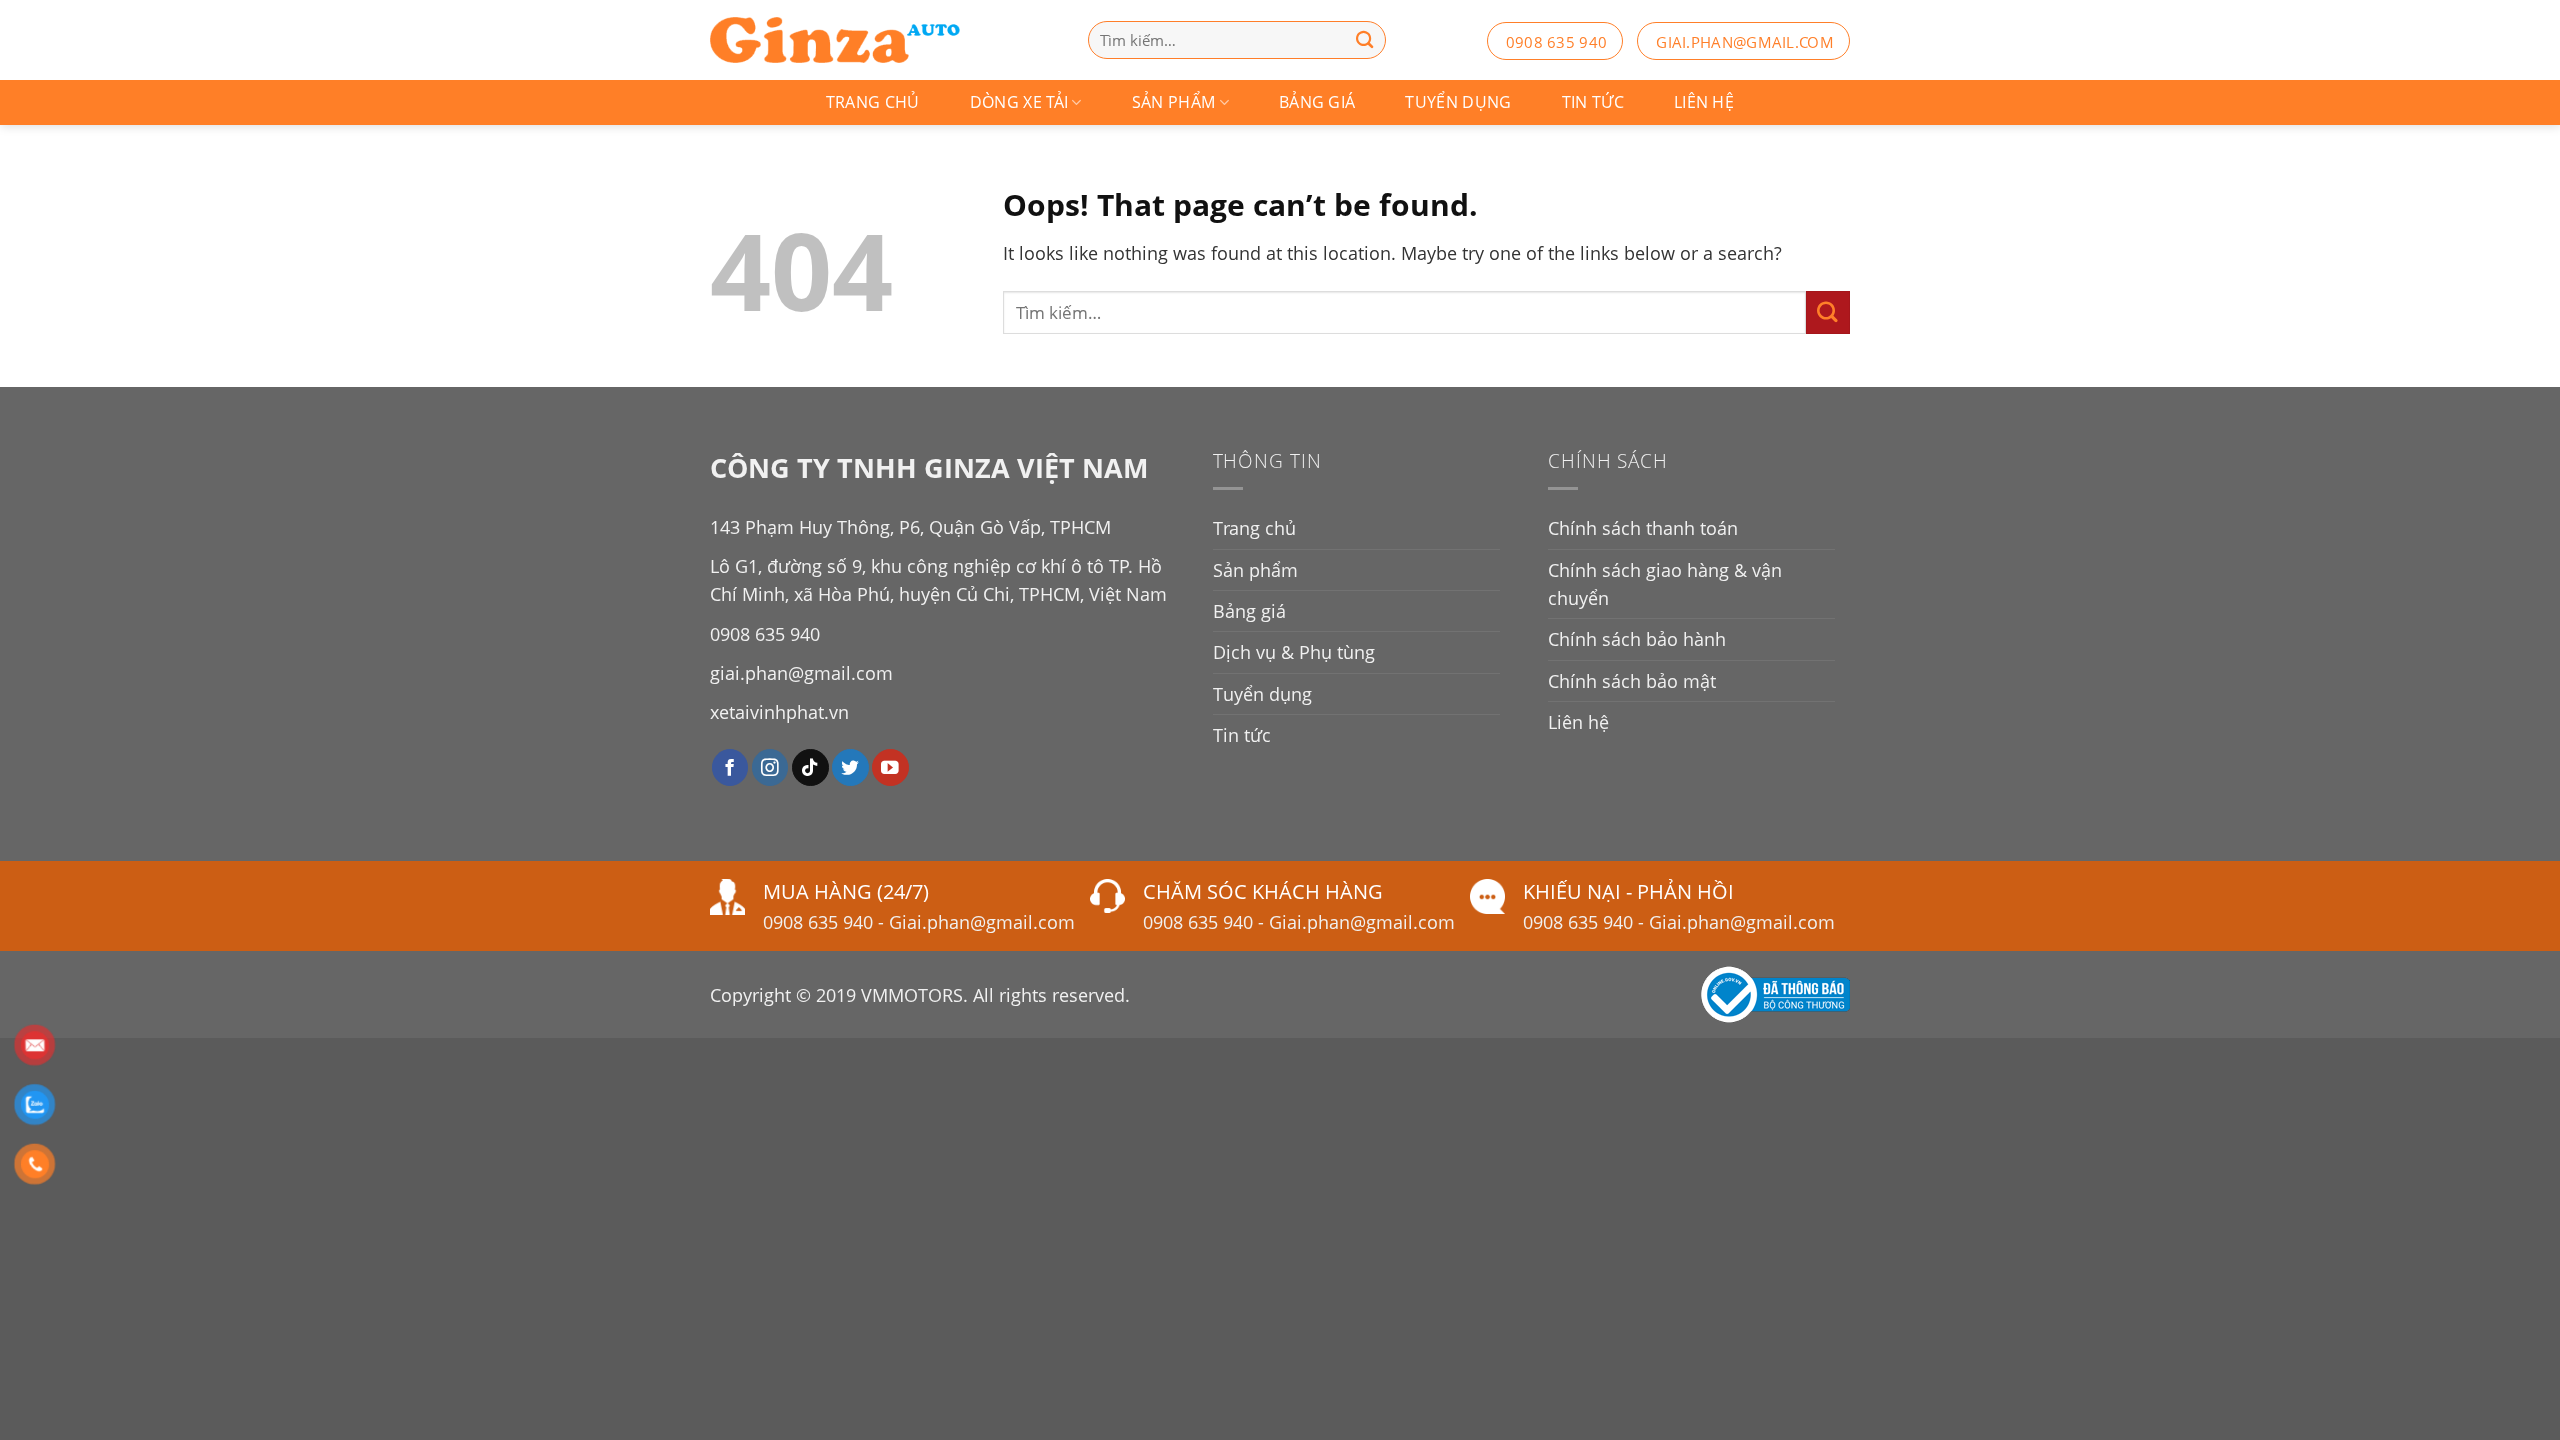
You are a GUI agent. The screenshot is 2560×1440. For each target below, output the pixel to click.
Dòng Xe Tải (1019, 102)
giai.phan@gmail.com (1745, 42)
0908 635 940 (1557, 42)
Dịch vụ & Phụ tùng (1294, 652)
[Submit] (1828, 312)
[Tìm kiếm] (1365, 39)
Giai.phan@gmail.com (982, 922)
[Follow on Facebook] (730, 767)
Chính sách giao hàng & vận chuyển (1665, 584)
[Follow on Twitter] (850, 767)
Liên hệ (1704, 102)
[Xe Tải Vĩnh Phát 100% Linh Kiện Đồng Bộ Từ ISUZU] (835, 40)
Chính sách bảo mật (1632, 681)
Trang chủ (873, 102)
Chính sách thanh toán (1643, 528)
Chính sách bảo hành (1637, 639)
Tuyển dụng (1458, 102)
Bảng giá (1317, 102)
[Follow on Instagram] (770, 767)
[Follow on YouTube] (890, 767)
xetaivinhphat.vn (779, 712)
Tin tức (1593, 102)
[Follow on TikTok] (810, 767)
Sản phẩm (1174, 102)
